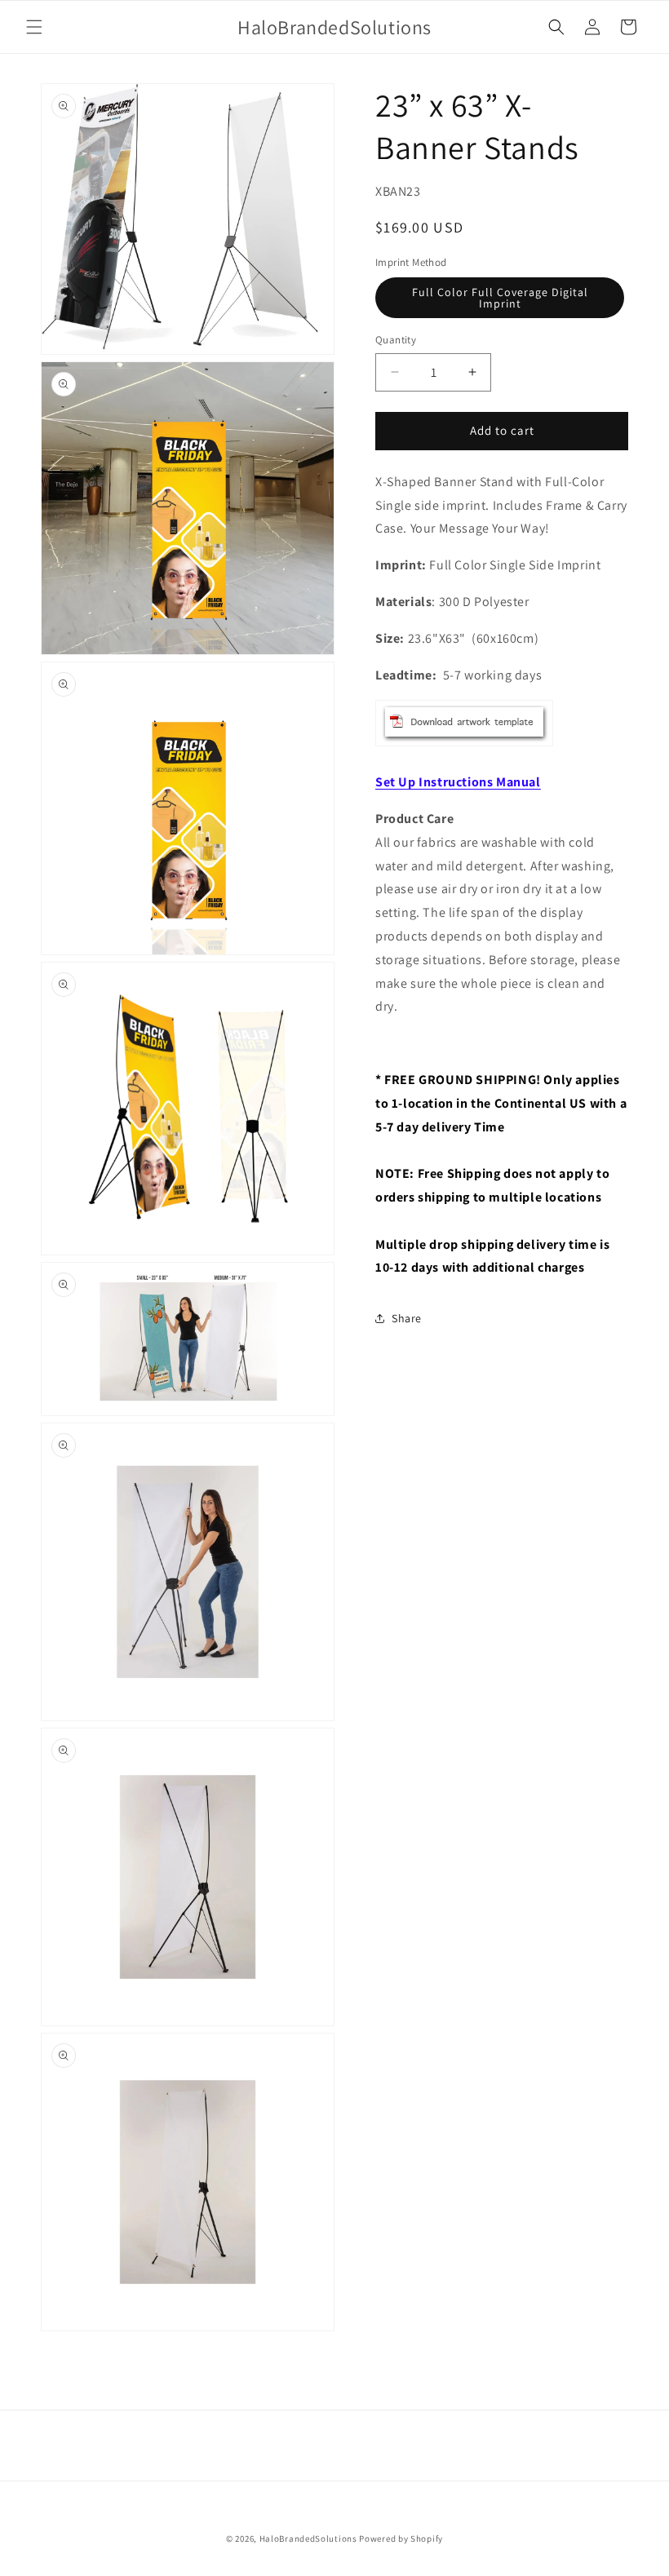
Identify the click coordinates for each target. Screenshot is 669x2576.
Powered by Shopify (401, 2538)
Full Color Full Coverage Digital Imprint (500, 298)
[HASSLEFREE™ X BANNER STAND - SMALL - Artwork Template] (464, 745)
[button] (34, 27)
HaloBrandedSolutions (308, 2538)
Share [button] (407, 1318)
